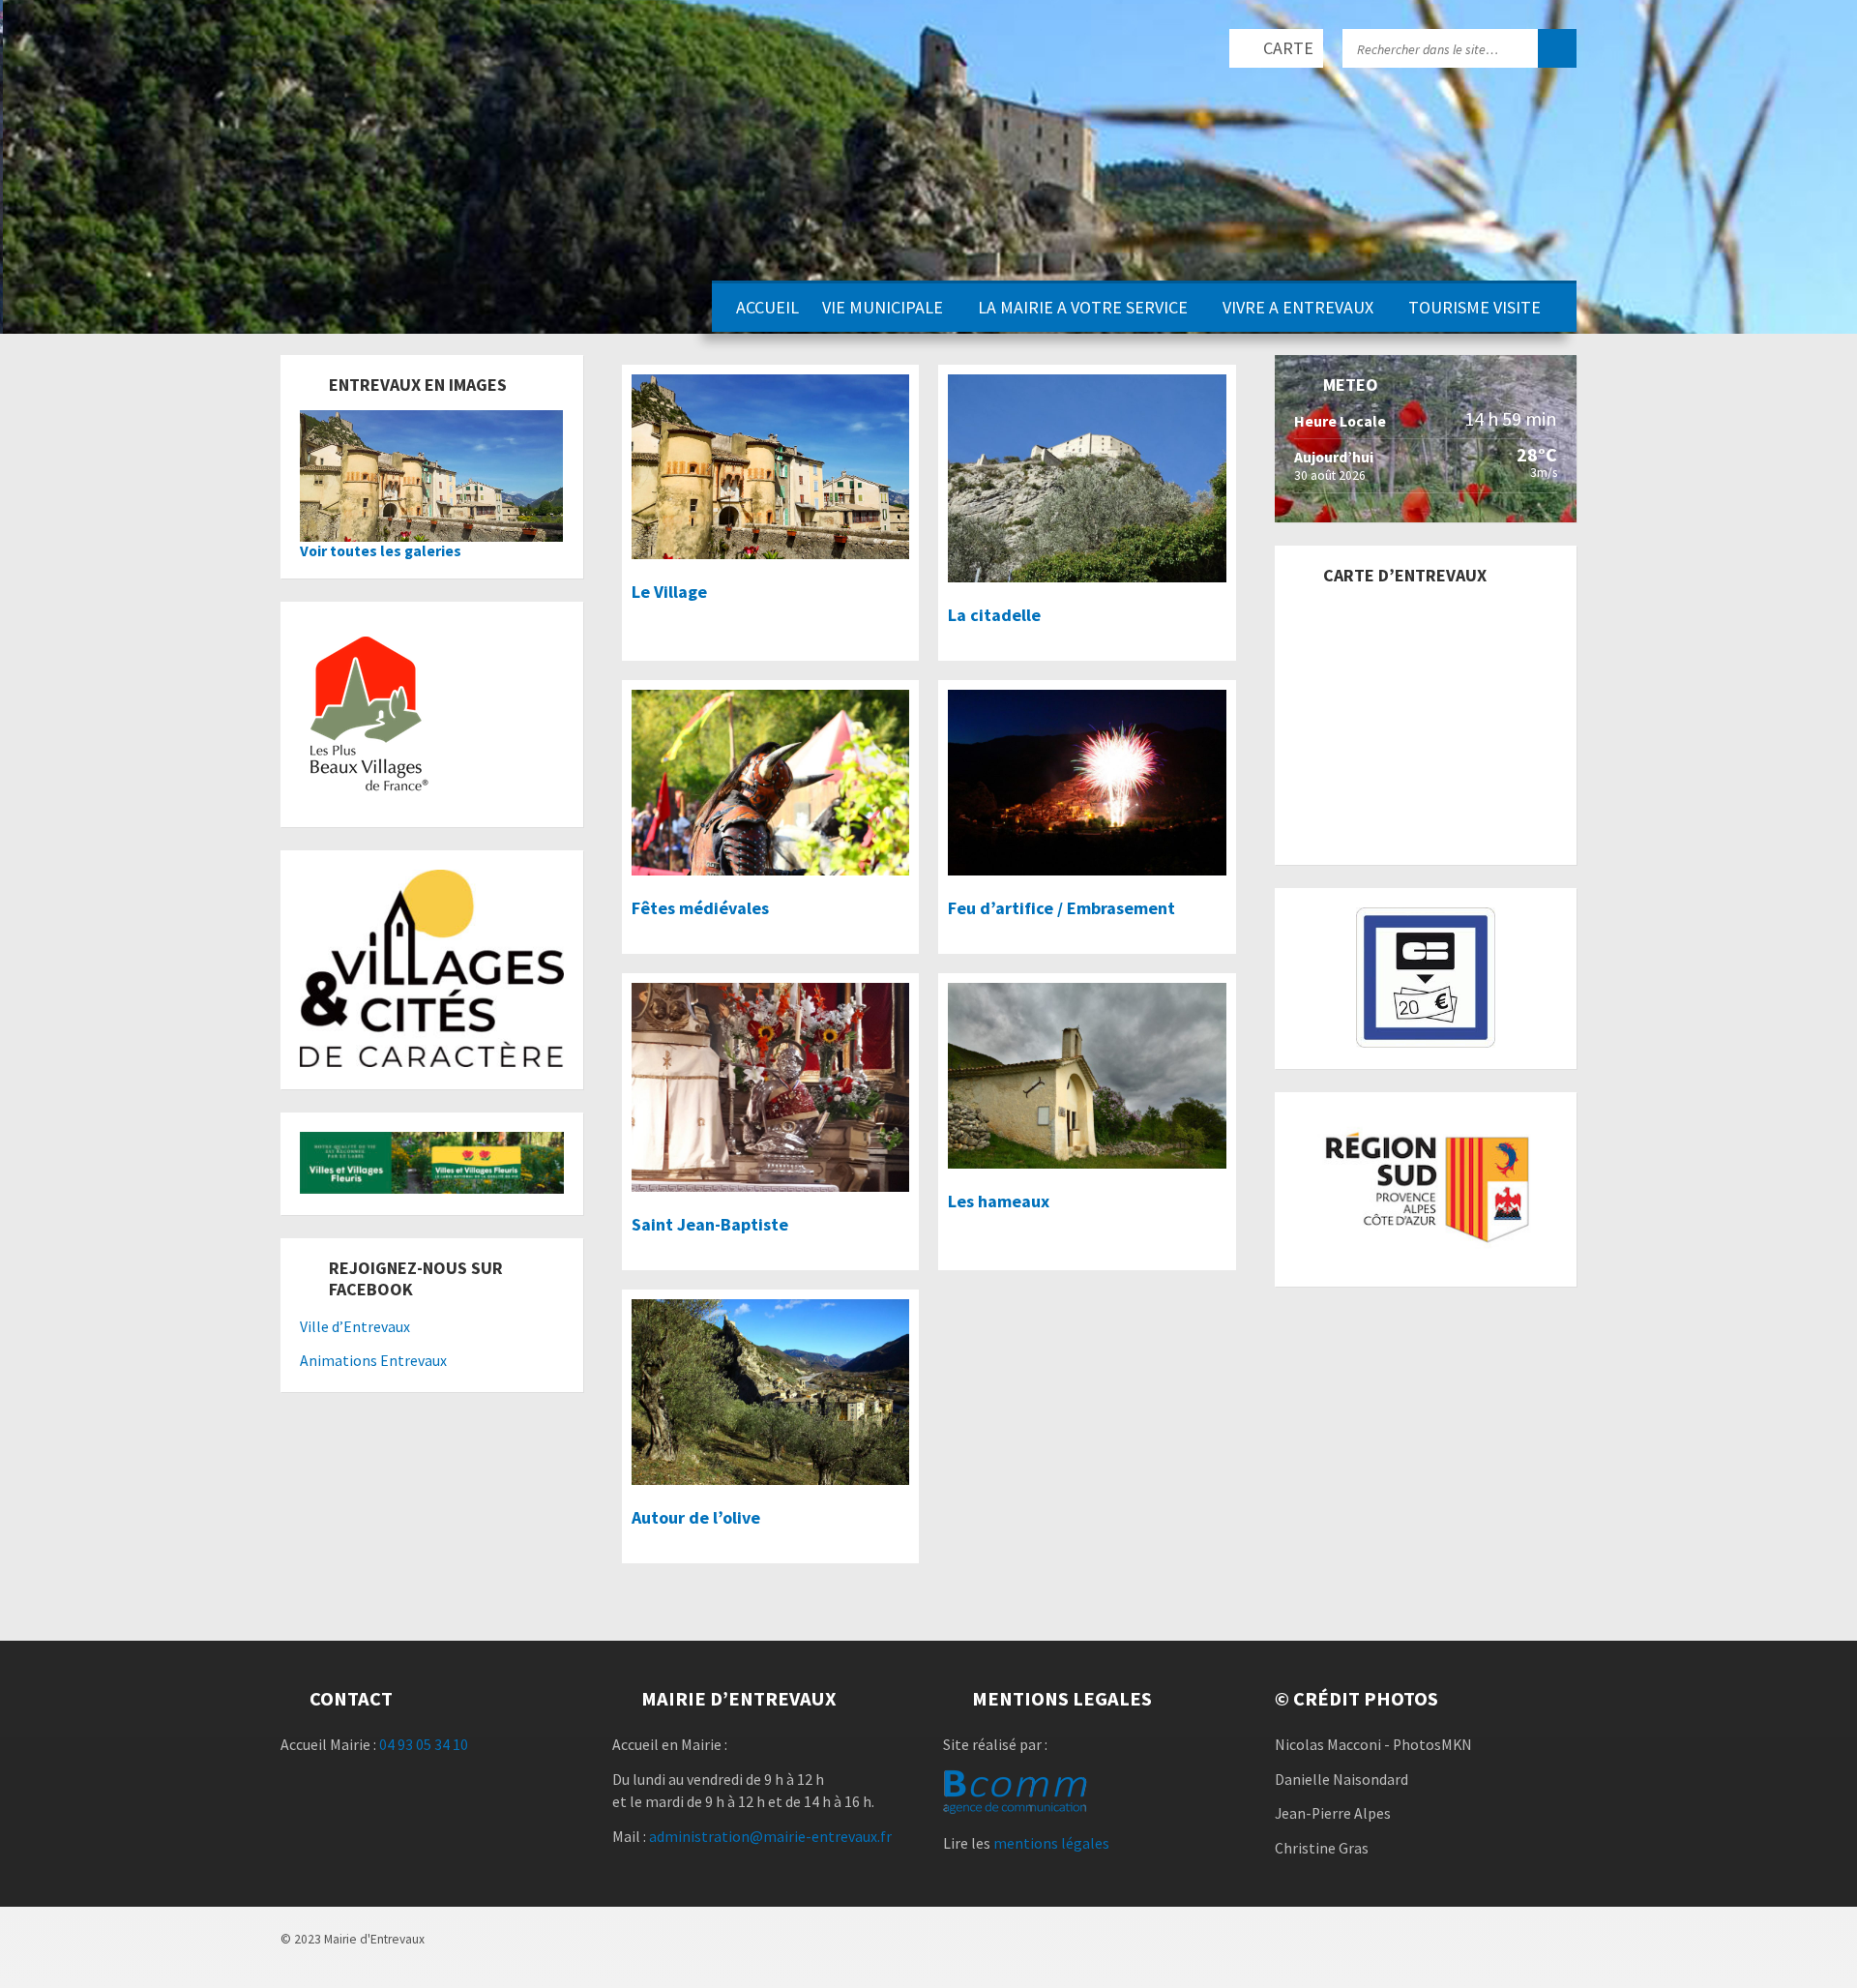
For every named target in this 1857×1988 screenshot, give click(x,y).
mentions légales (1051, 1843)
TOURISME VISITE (1474, 307)
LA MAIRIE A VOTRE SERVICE (1083, 307)
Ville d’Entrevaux (355, 1327)
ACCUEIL (767, 307)
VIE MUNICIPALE (883, 307)
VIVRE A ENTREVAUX (1298, 307)
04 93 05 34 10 (424, 1745)
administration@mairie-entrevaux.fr (770, 1837)
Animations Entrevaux (373, 1361)
